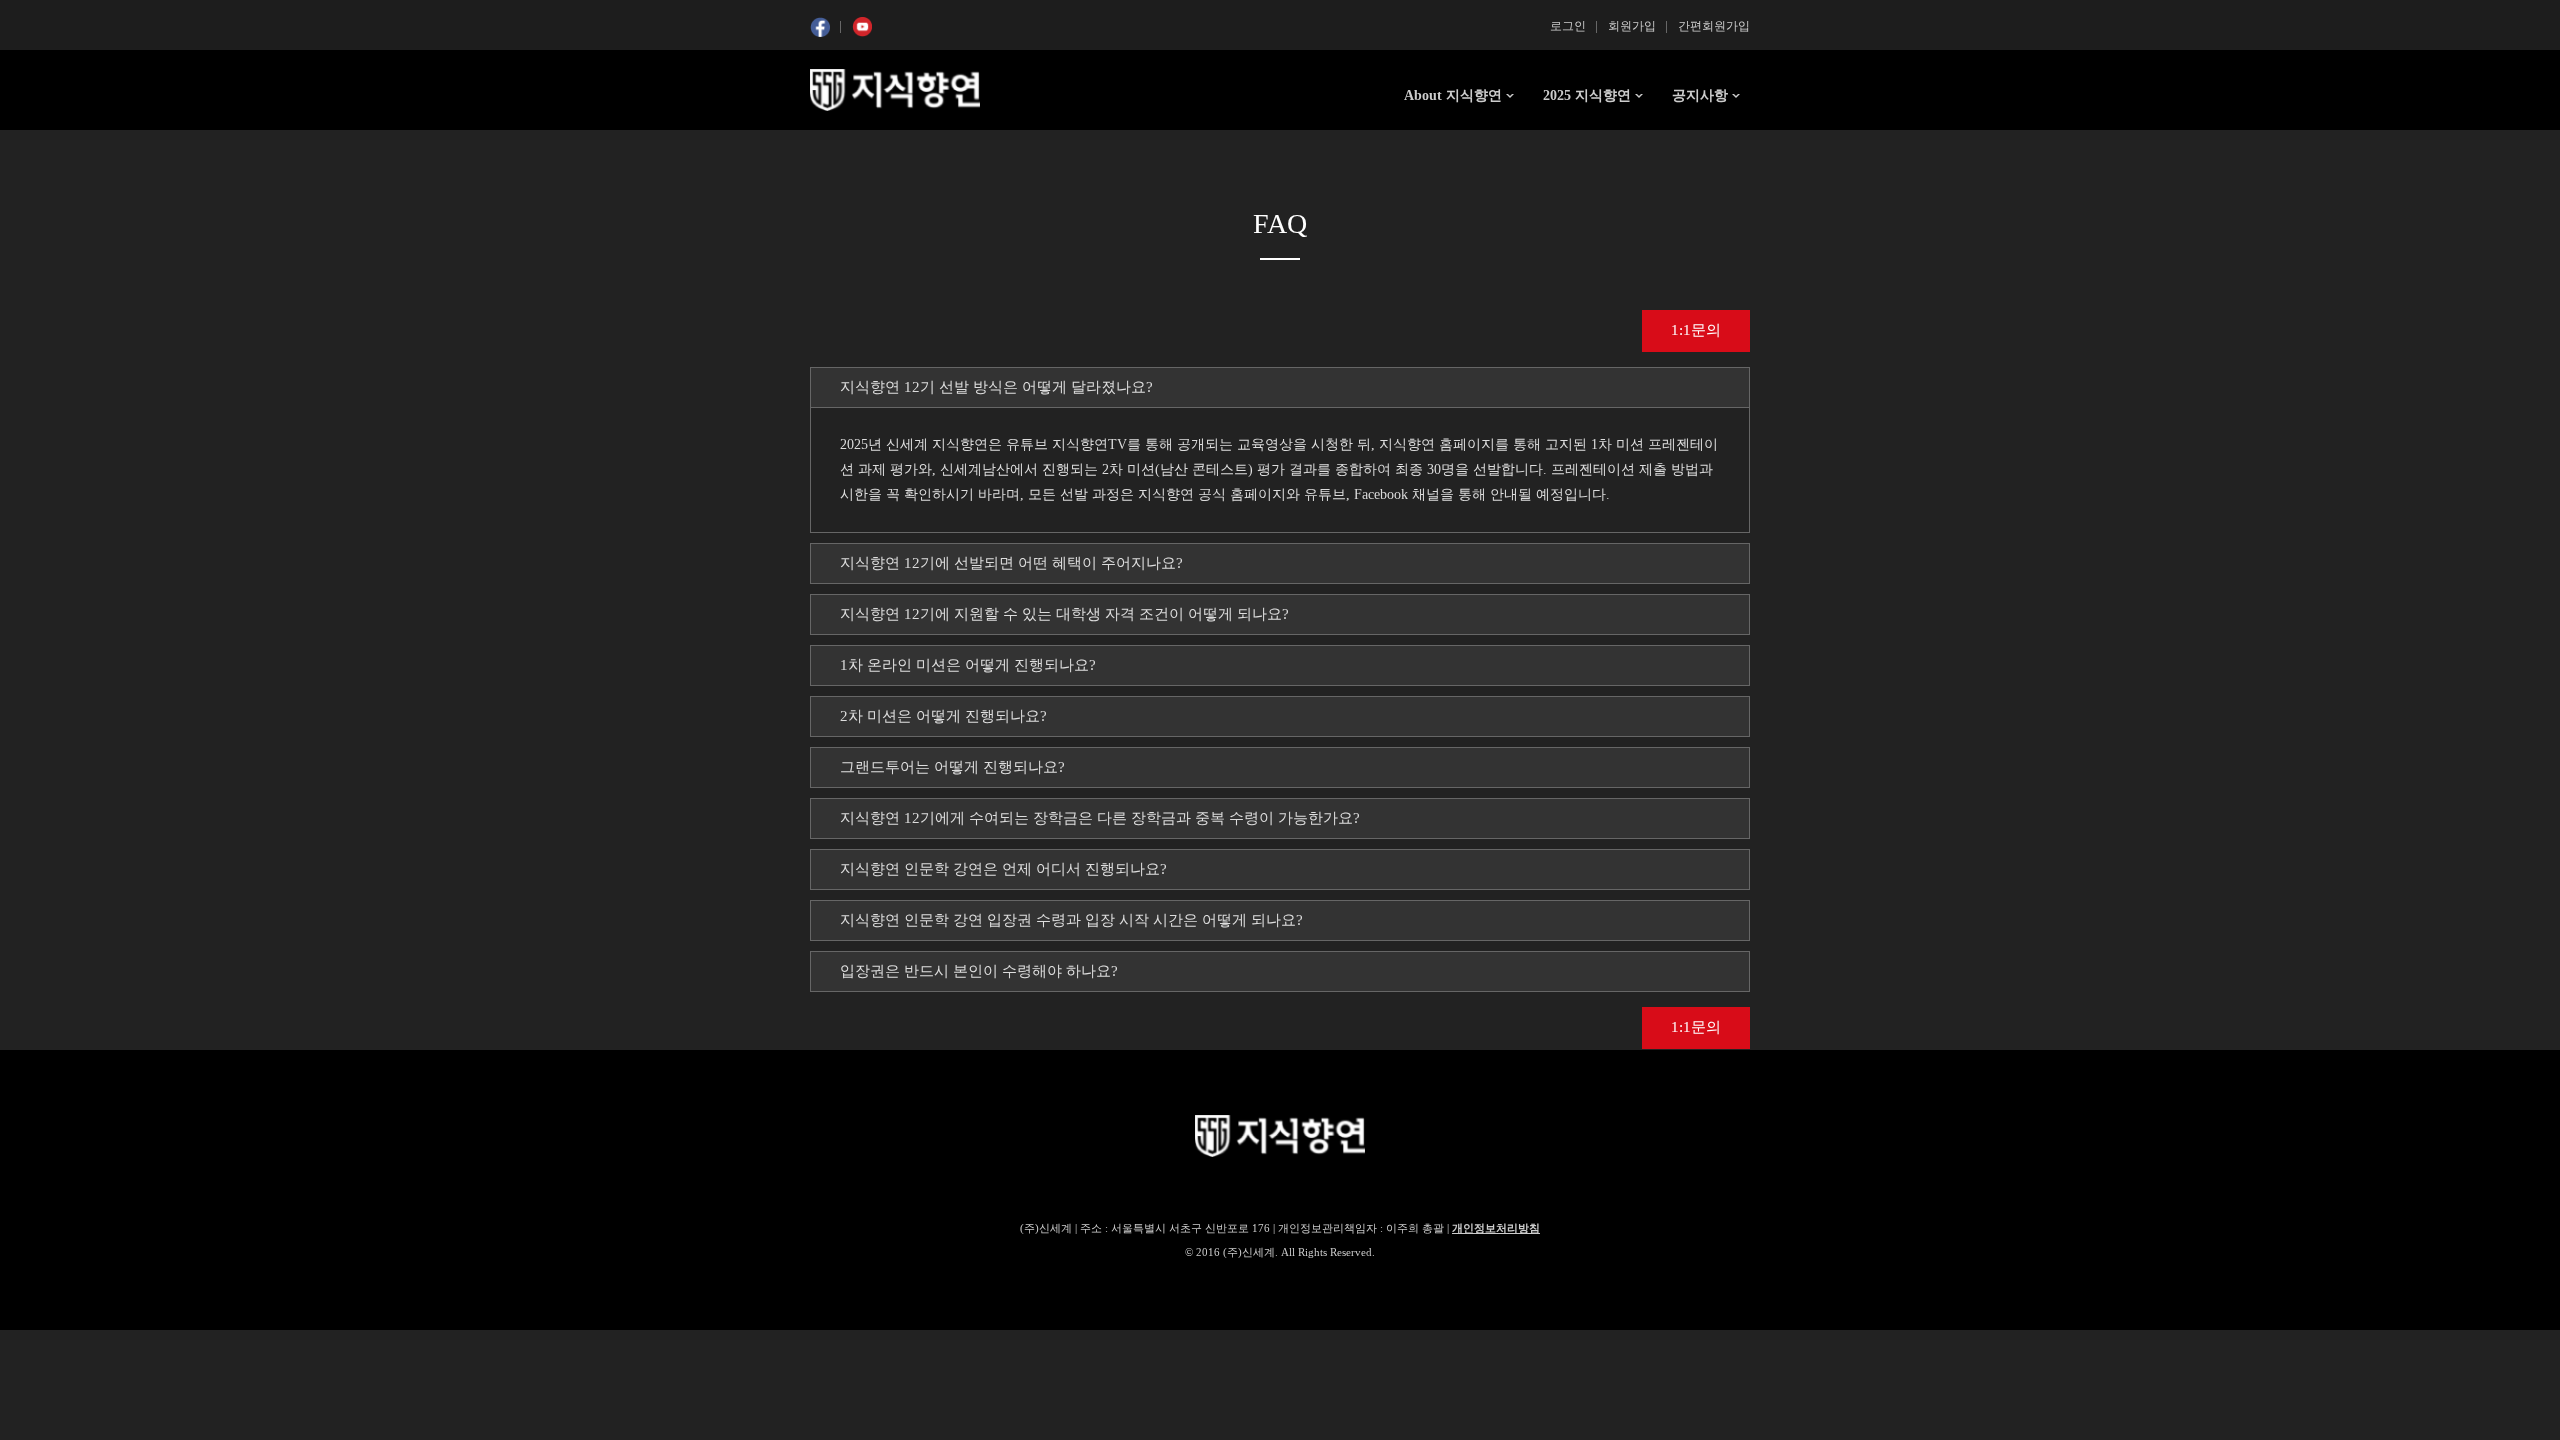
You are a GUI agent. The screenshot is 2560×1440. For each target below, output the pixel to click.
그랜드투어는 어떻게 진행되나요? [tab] (952, 767)
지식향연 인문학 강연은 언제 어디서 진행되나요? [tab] (1003, 869)
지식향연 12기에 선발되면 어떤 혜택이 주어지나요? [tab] (1011, 563)
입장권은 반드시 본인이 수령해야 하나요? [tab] (979, 971)
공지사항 (1700, 95)
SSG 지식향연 (895, 90)
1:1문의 (1696, 330)
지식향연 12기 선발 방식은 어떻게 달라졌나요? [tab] (996, 387)
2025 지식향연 (1587, 95)
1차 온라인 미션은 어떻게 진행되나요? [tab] (968, 665)
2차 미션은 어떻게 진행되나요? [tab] (943, 716)
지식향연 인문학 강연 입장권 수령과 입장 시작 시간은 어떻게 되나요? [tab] (1071, 920)
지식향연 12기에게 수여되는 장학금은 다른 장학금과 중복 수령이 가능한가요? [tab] (1100, 818)
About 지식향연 (1453, 95)
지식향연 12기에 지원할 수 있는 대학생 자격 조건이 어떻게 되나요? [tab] (1064, 614)
